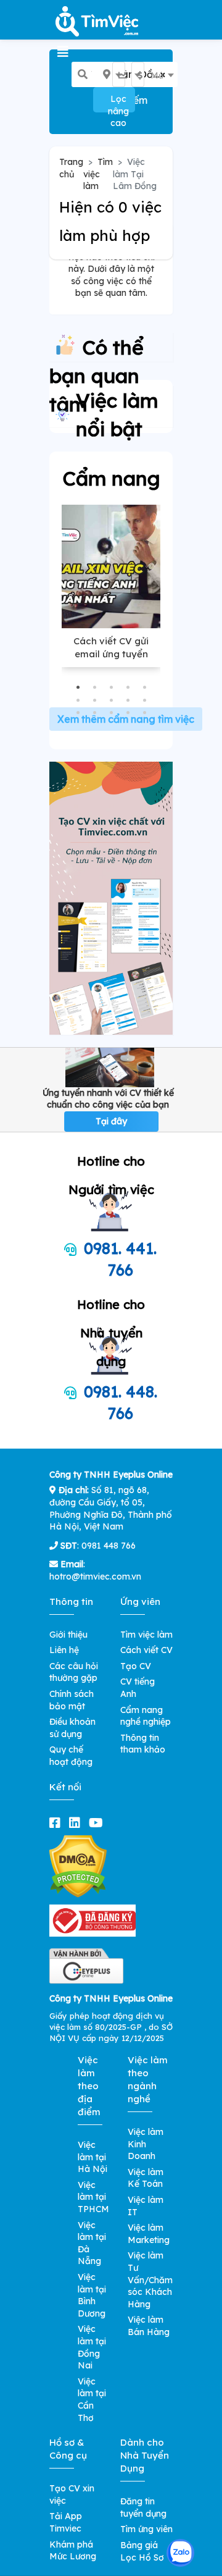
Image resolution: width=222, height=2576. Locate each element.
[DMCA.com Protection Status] (78, 1866)
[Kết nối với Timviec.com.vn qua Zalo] (180, 2553)
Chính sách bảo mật (72, 1700)
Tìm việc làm (98, 174)
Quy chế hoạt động (71, 1756)
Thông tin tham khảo (143, 1744)
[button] (78, 687)
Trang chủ (71, 168)
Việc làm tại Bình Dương (92, 2295)
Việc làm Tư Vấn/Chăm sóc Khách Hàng (150, 2279)
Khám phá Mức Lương (73, 2551)
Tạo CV (136, 1666)
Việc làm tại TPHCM (93, 2197)
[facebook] (57, 1823)
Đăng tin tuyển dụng (143, 2507)
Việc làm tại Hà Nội (92, 2157)
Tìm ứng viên (146, 2529)
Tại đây (111, 1121)
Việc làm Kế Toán (146, 2178)
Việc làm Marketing (149, 2234)
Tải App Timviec (66, 2522)
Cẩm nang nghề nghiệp (146, 1716)
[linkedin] (77, 1823)
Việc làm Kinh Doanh (146, 2144)
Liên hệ (64, 1650)
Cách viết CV (146, 1650)
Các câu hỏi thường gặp (74, 1672)
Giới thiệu (68, 1635)
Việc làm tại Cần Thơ (92, 2400)
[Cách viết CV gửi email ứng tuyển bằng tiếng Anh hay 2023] (111, 566)
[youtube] (98, 1823)
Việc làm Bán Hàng (149, 2326)
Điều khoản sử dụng (72, 1728)
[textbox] (128, 75)
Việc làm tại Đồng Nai (92, 2347)
